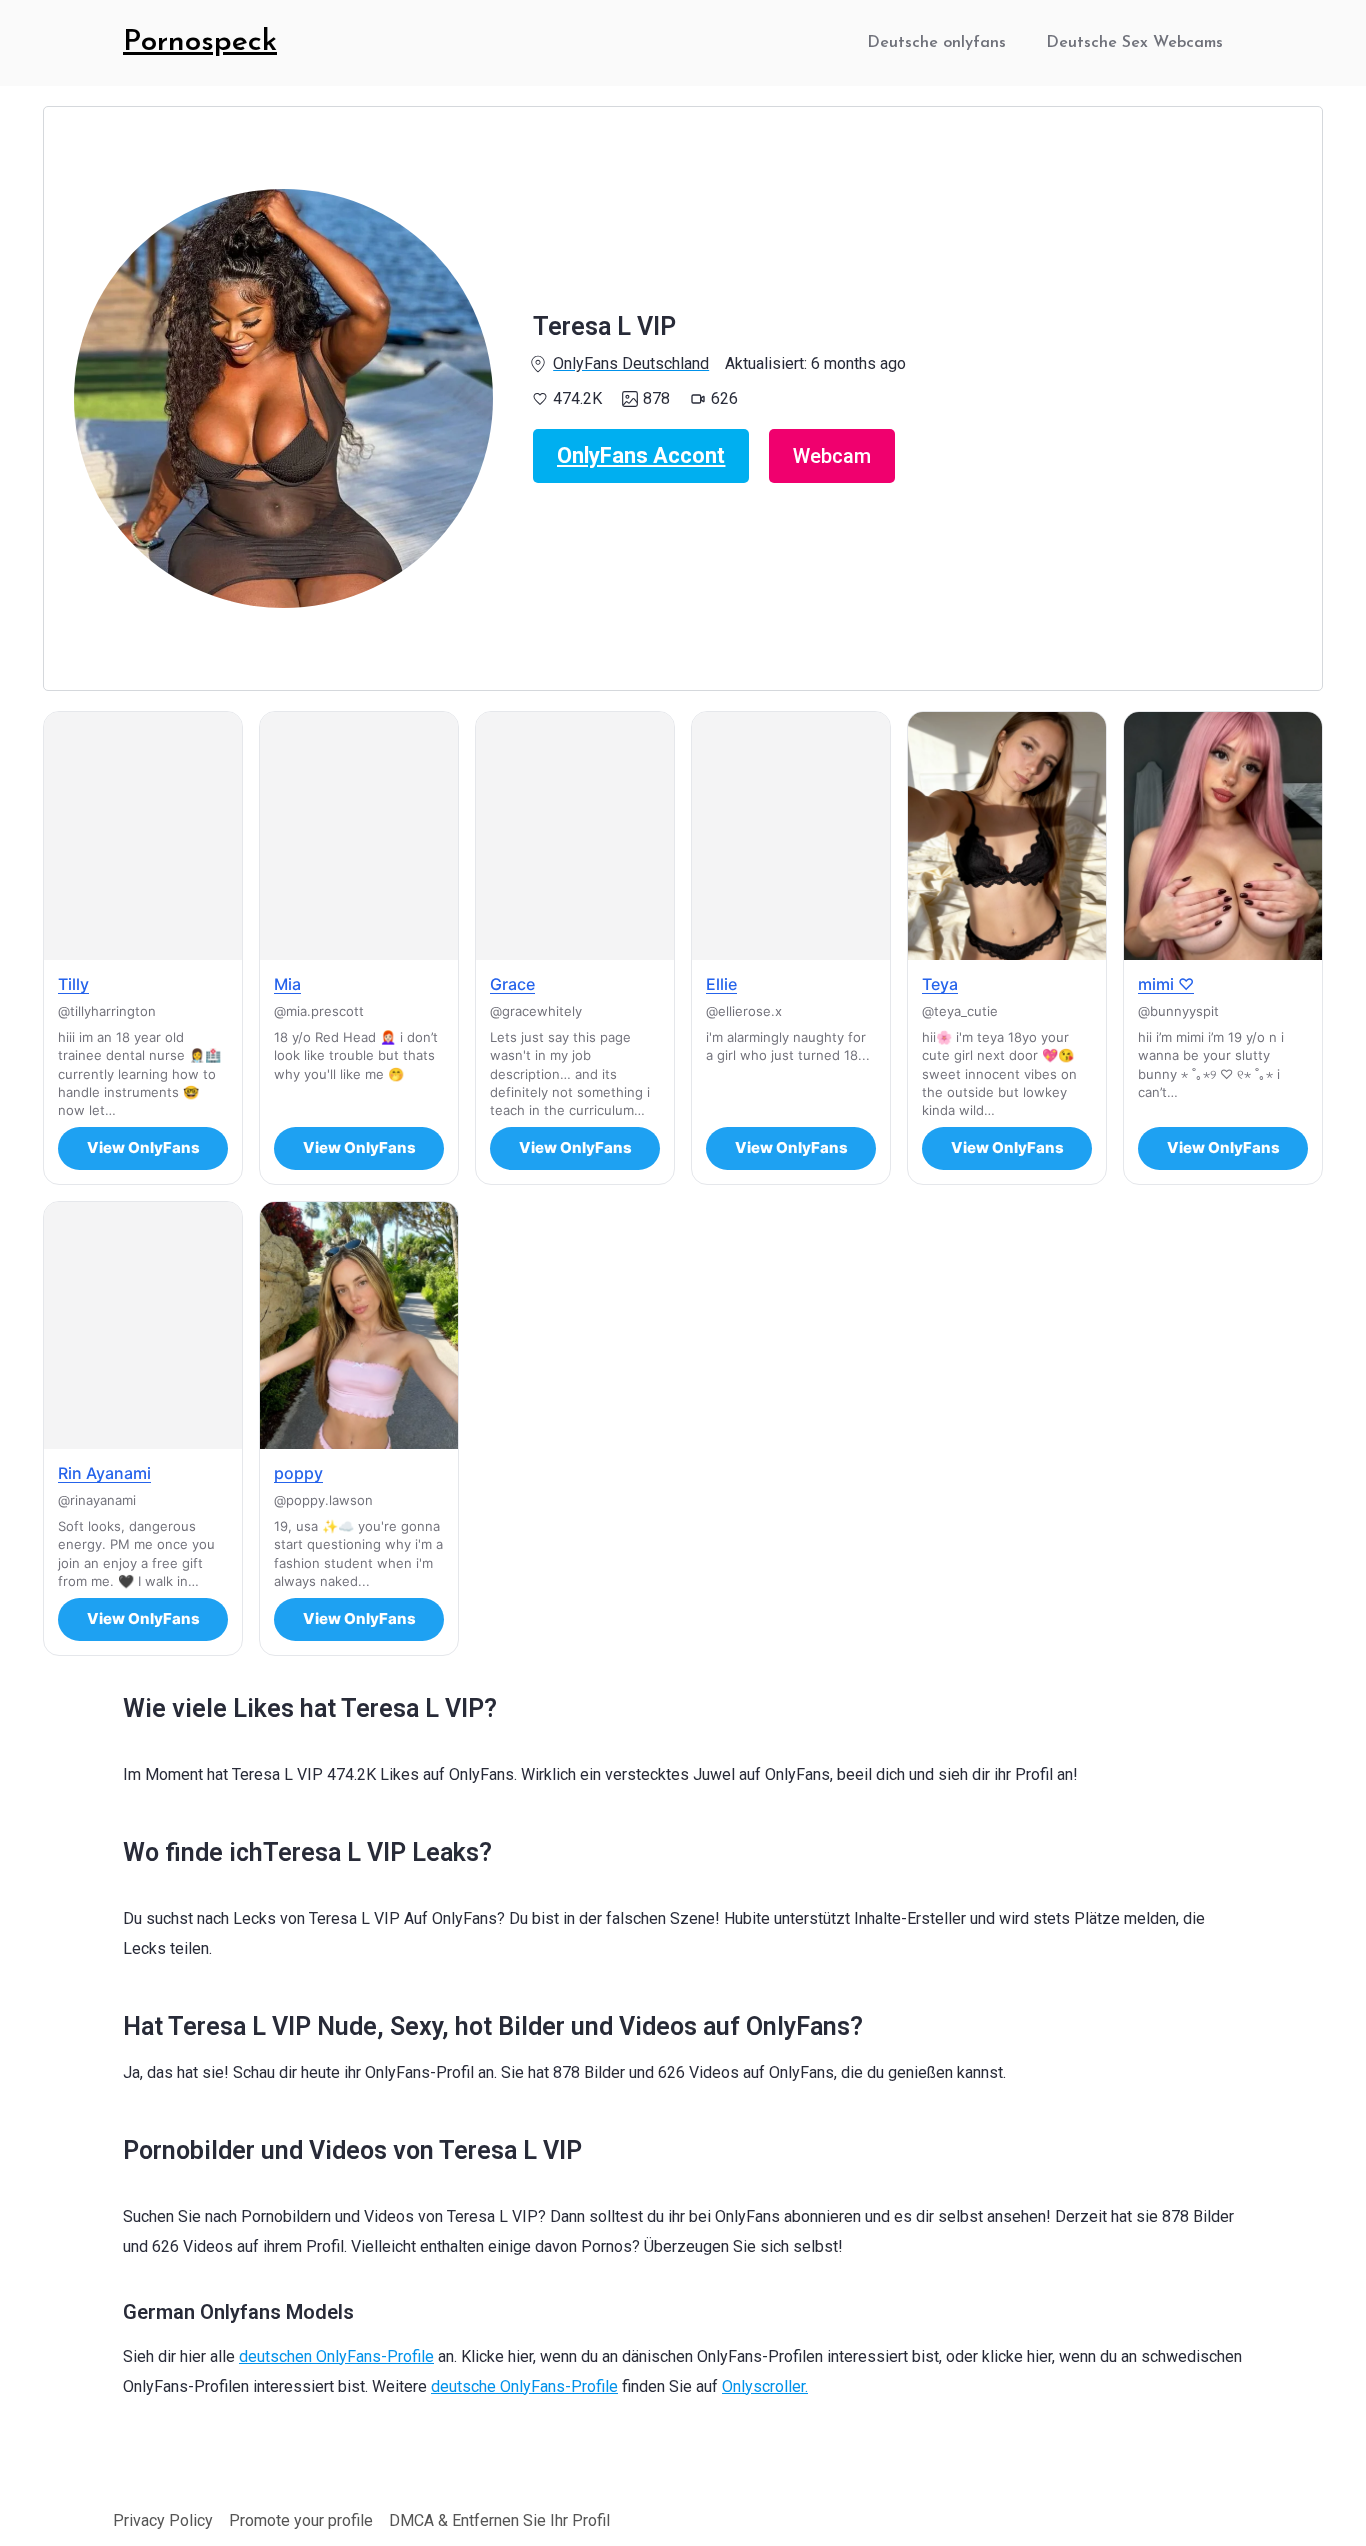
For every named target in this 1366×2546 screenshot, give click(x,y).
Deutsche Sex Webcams (1134, 43)
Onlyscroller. (765, 2386)
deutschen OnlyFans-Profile (336, 2356)
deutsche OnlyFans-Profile (524, 2386)
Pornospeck (200, 42)
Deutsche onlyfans (936, 43)
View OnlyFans (143, 1147)
